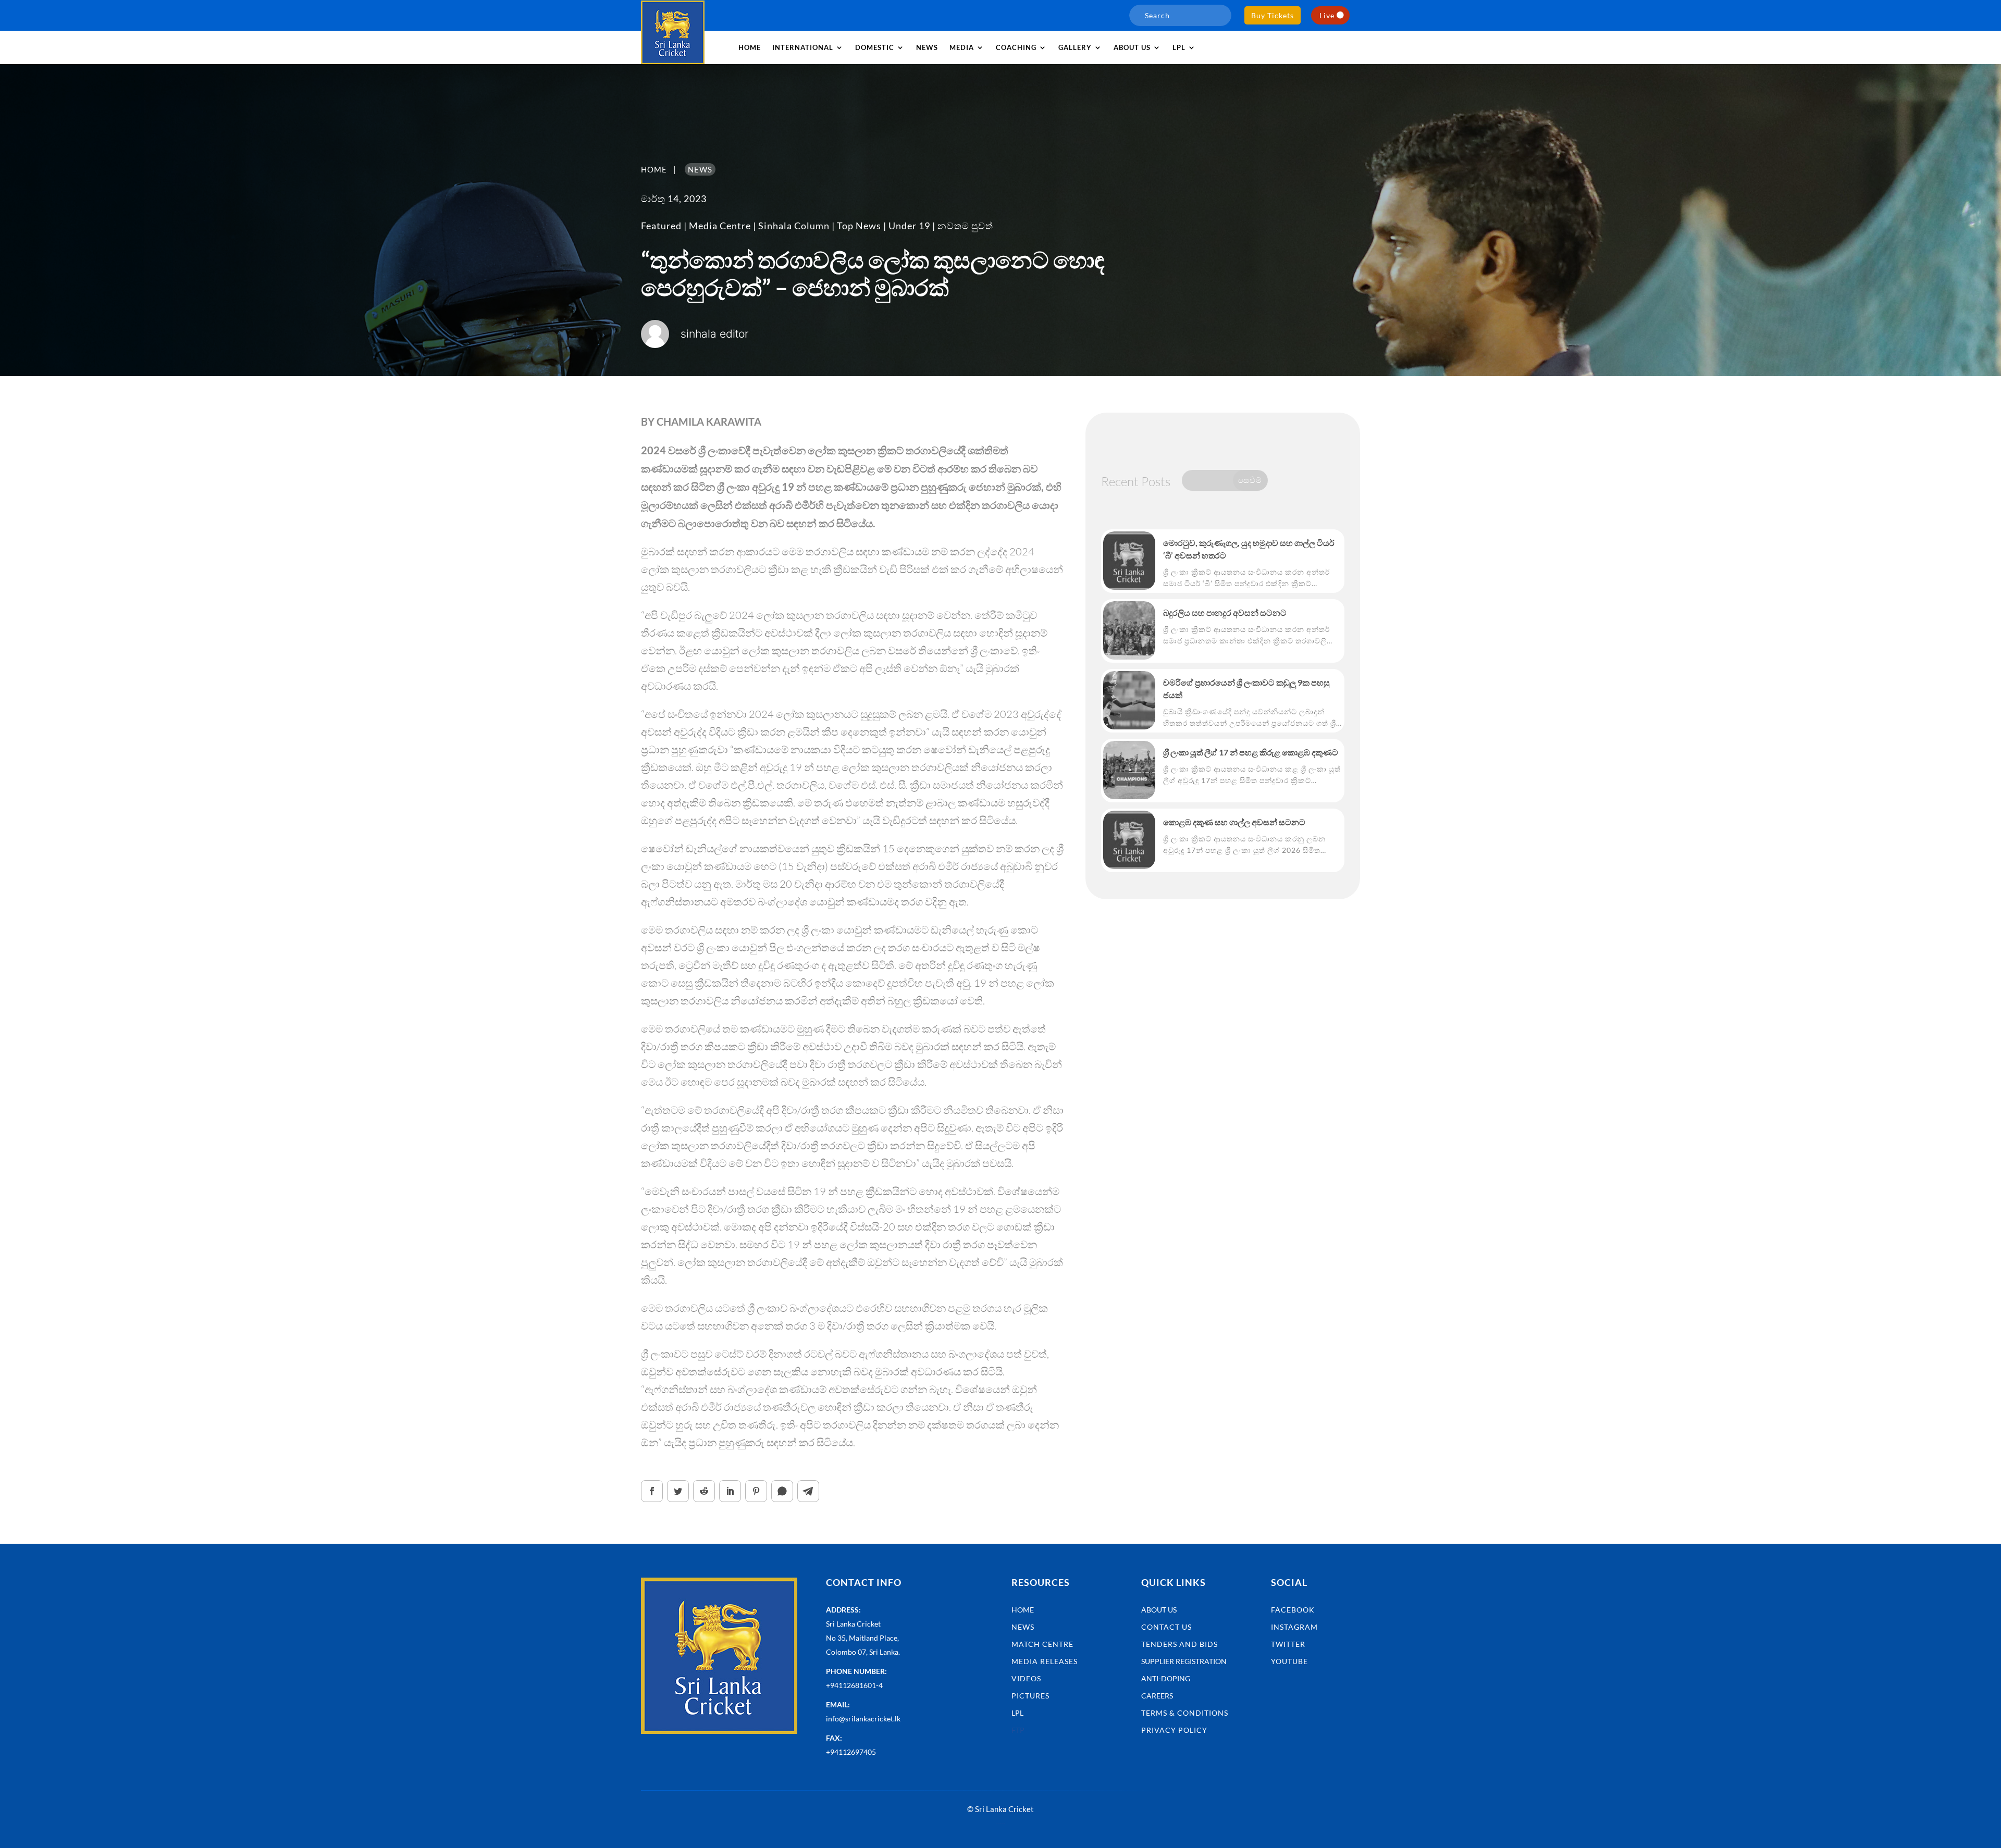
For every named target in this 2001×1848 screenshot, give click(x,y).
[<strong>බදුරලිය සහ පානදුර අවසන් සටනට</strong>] (1129, 630)
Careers (1157, 1696)
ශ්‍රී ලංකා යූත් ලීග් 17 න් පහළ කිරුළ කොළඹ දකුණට (1251, 752)
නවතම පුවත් (965, 226)
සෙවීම (1250, 480)
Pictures (1030, 1696)
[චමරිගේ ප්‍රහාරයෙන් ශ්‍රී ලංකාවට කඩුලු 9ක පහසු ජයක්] (1129, 700)
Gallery (1075, 47)
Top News (859, 226)
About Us (1159, 1610)
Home (750, 47)
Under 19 (909, 226)
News (927, 47)
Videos (1026, 1678)
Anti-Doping (1166, 1678)
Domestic (875, 47)
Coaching (1016, 47)
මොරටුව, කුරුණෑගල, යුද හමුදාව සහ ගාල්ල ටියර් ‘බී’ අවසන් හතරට (1249, 549)
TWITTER (1288, 1644)
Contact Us (1166, 1627)
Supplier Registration (1184, 1661)
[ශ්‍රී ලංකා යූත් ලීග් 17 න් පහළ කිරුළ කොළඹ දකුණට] (1129, 770)
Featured (661, 226)
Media (962, 47)
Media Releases (1045, 1661)
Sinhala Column (794, 226)
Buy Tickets (1273, 15)
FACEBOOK (1293, 1610)
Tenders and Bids (1179, 1644)
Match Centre (1042, 1644)
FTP (1018, 1730)
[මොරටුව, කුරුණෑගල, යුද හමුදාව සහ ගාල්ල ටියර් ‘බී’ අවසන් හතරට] (1129, 561)
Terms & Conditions (1185, 1713)
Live (1327, 15)
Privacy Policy (1174, 1730)
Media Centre (720, 226)
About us (1132, 47)
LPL (1179, 47)
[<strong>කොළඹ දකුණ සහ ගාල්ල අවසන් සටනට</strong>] (1129, 840)
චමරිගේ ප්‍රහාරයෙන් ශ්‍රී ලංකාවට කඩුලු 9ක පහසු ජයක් (1246, 689)
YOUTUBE (1289, 1661)
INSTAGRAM (1294, 1627)
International (803, 47)
